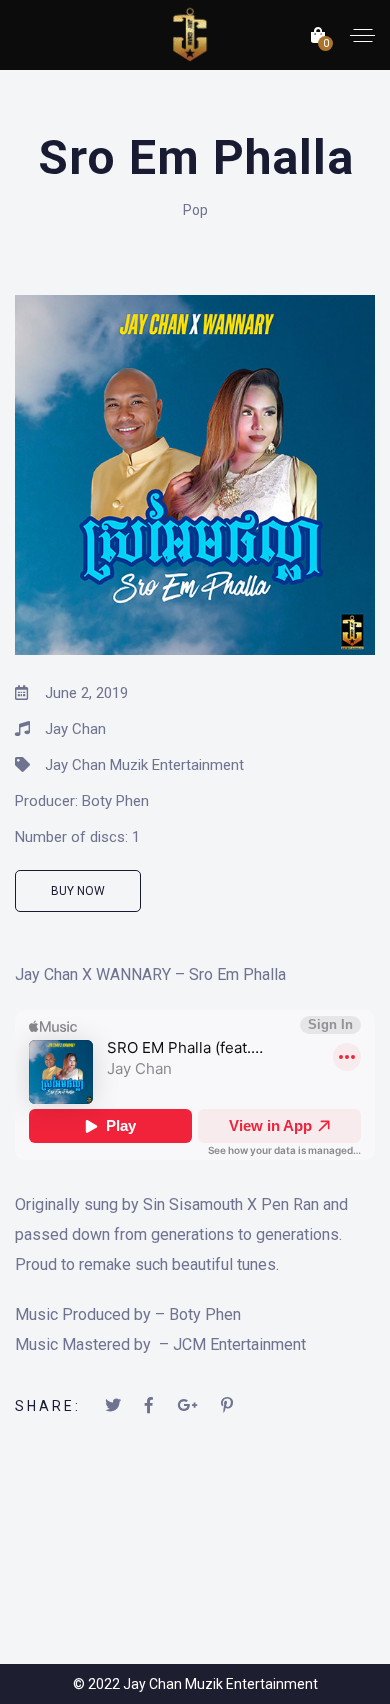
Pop (195, 210)
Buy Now (78, 891)
